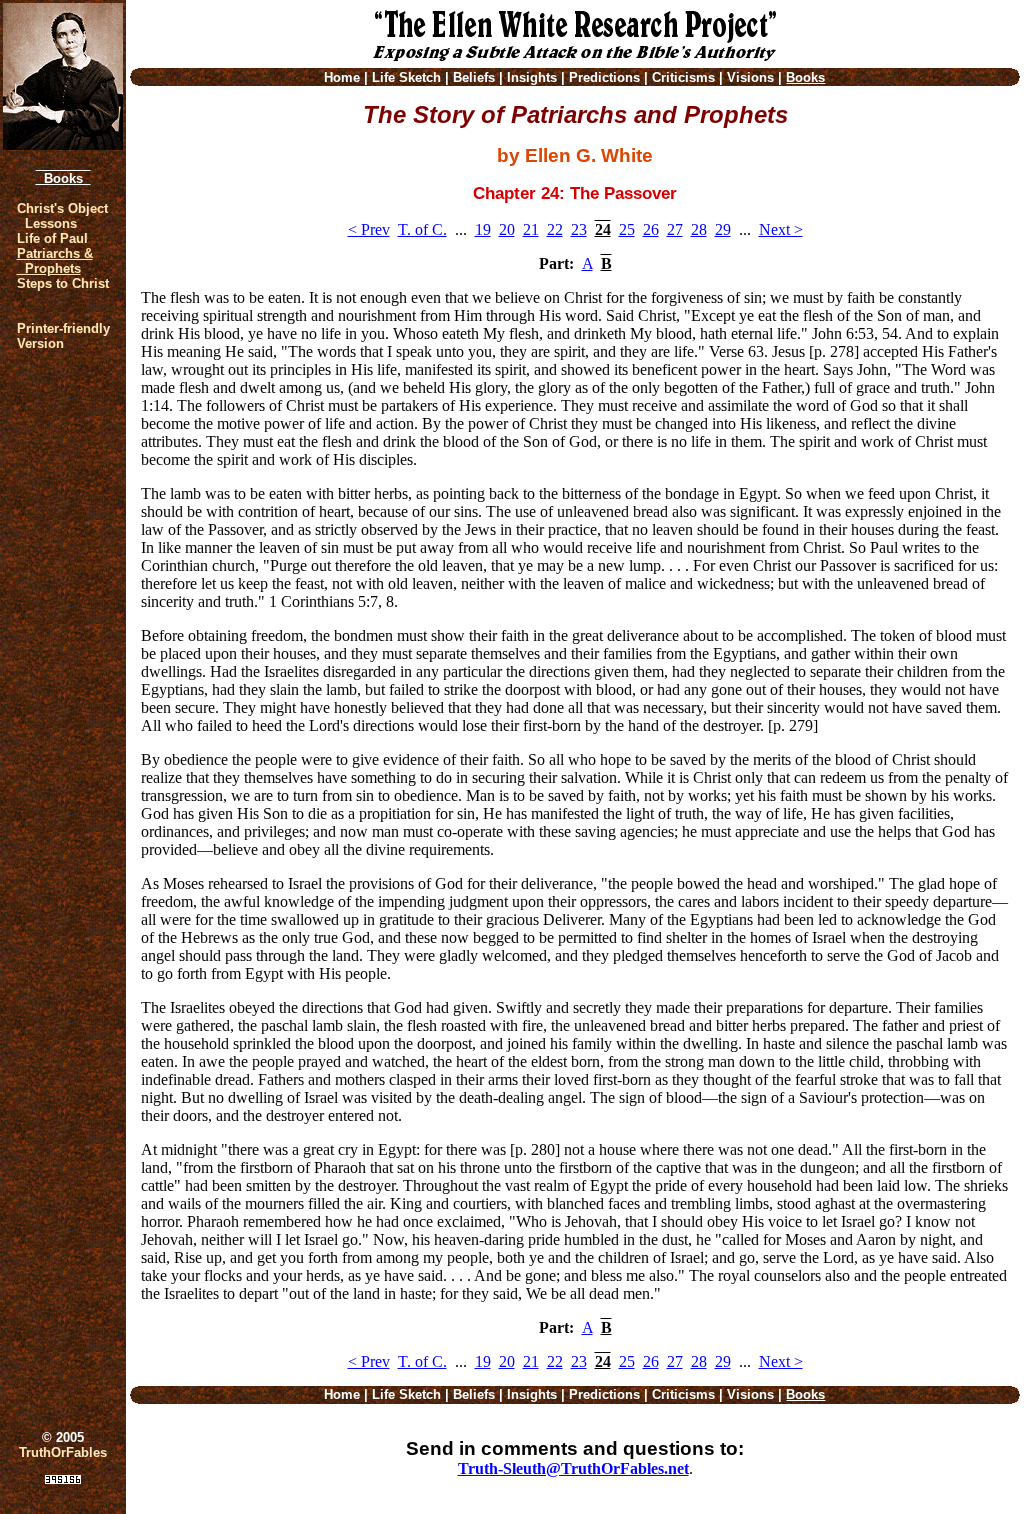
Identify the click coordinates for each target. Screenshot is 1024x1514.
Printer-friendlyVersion (63, 336)
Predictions (604, 77)
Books (63, 178)
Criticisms (683, 77)
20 (507, 229)
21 (531, 229)
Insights (532, 77)
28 (699, 229)
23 (579, 229)
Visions (750, 77)
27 (675, 229)
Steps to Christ (63, 283)
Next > (781, 229)
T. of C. (422, 229)
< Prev (369, 229)
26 (651, 229)
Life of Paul (52, 238)
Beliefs (474, 77)
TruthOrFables (63, 1452)
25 (627, 229)
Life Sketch (406, 77)
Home (342, 77)
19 (483, 229)
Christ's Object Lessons (62, 216)
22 (555, 229)
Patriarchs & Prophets (55, 261)
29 (723, 229)
